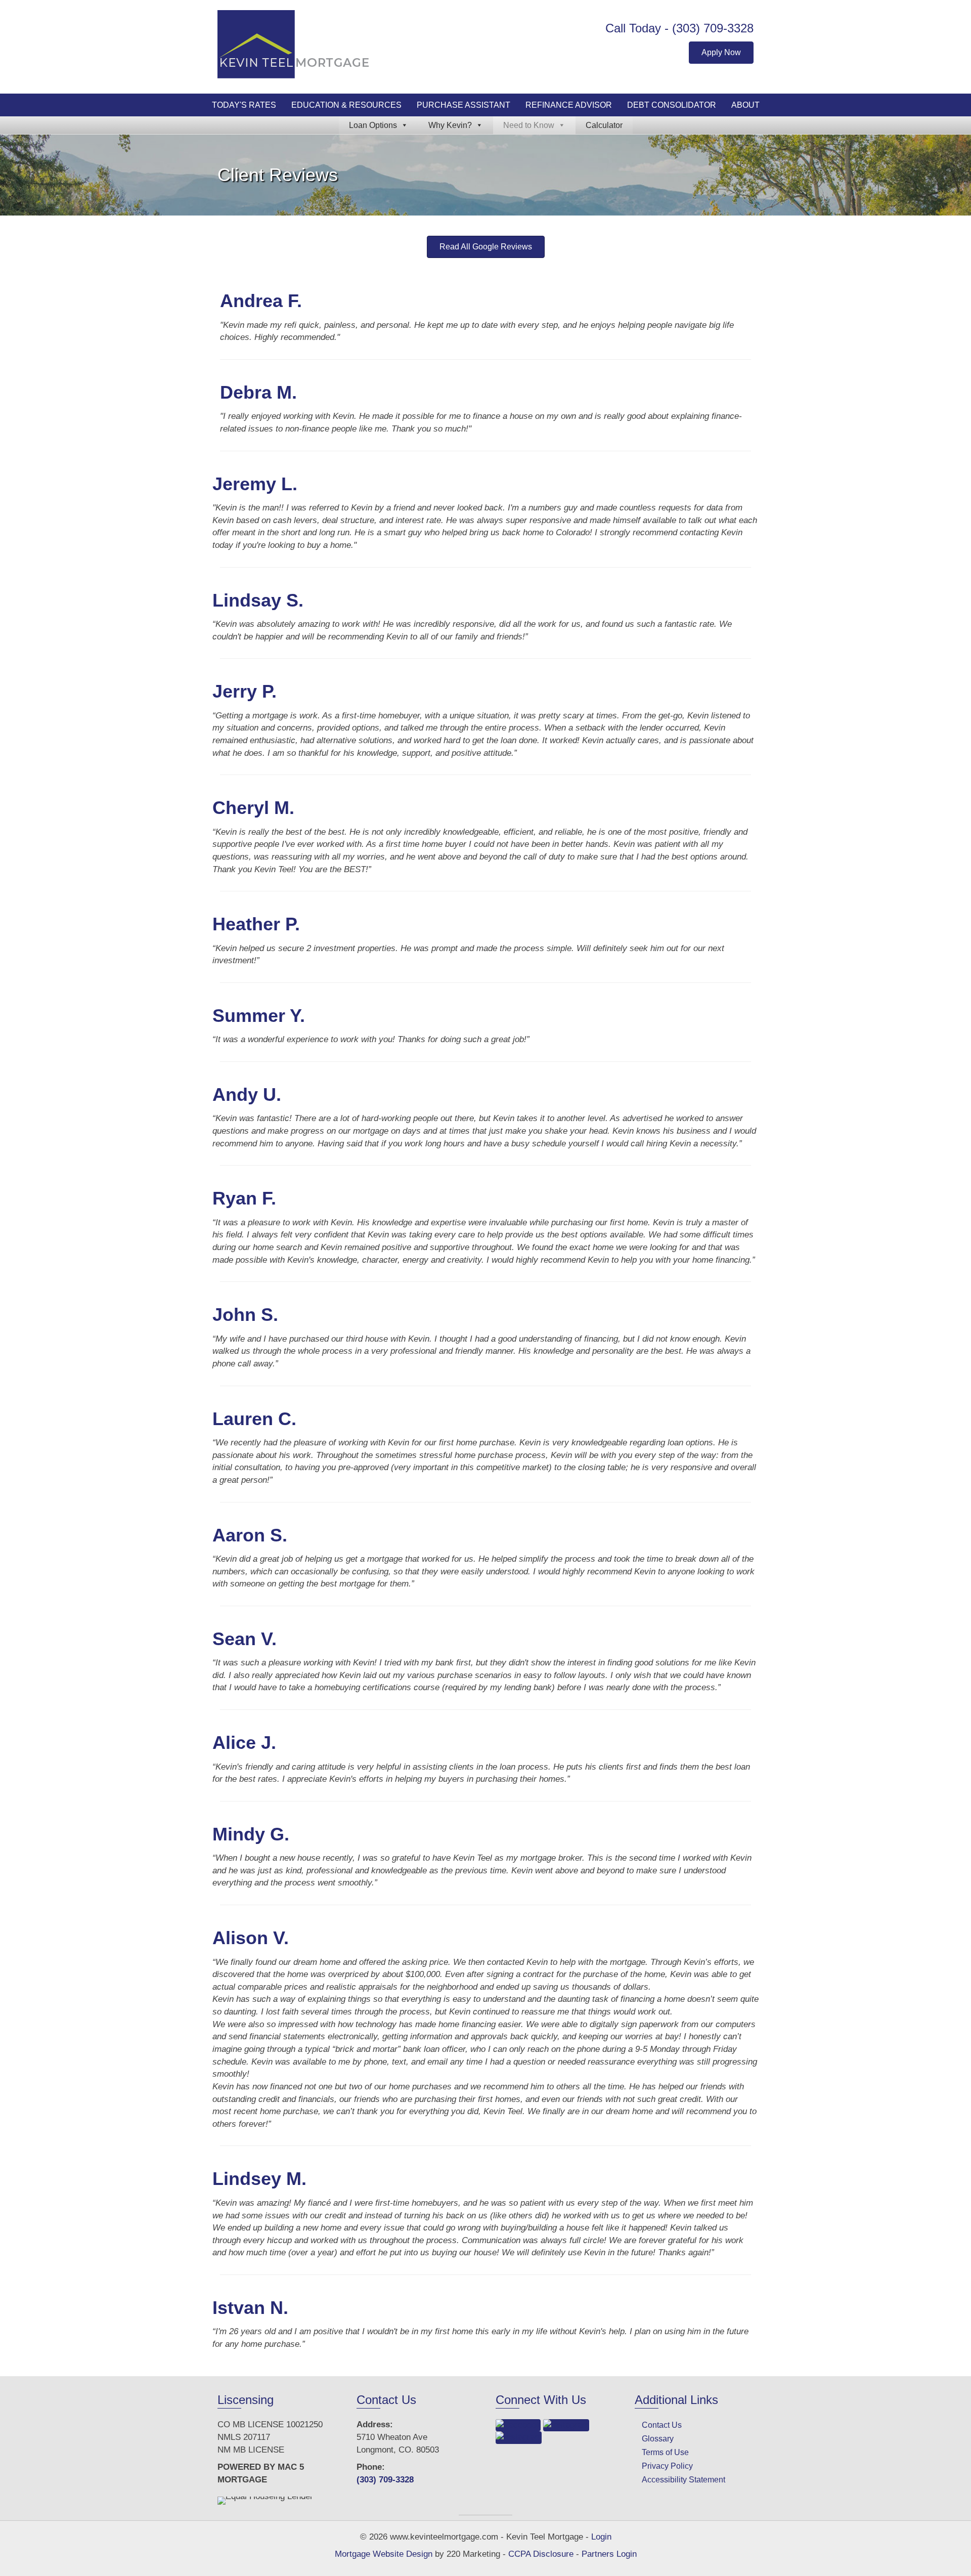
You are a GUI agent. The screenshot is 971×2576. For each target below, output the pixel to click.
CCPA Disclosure (541, 2554)
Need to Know (529, 125)
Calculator (604, 125)
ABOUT (745, 105)
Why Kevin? (450, 125)
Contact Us (662, 2425)
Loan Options (373, 125)
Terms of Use (665, 2452)
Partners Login (609, 2554)
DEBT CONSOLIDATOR (672, 105)
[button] (721, 53)
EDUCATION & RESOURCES (346, 105)
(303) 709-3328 (713, 28)
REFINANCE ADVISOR (569, 105)
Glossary (658, 2439)
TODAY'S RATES (244, 105)
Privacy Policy (667, 2466)
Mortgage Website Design (384, 2554)
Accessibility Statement (683, 2480)
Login (601, 2537)
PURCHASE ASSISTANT (464, 105)
